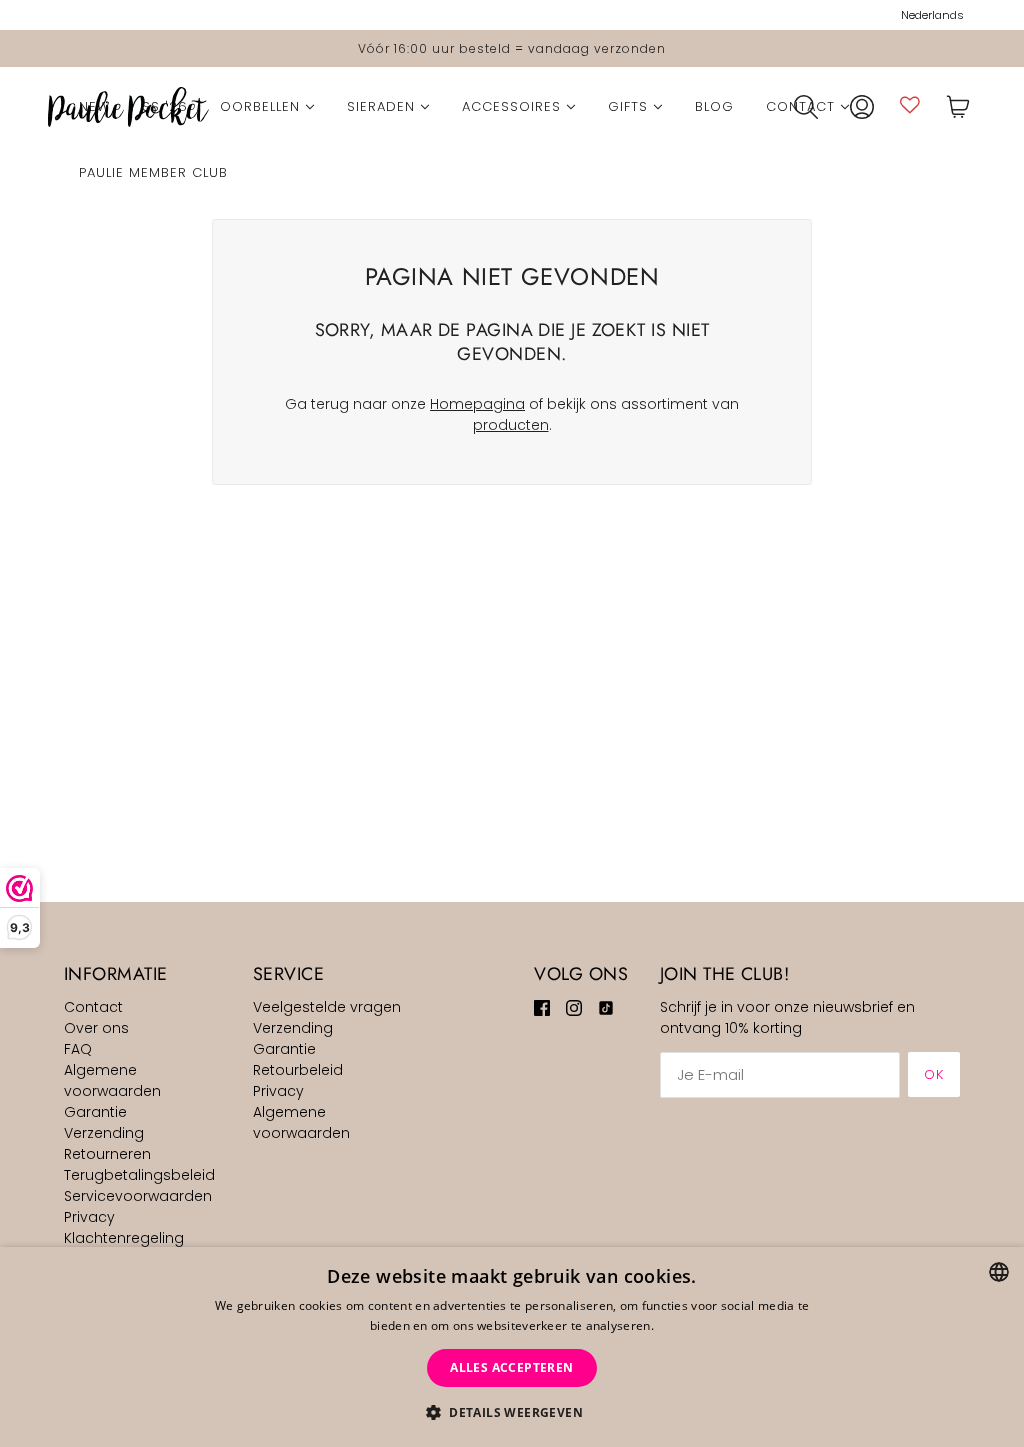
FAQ (78, 1049)
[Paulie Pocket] (128, 107)
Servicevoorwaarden (138, 1196)
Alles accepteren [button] (511, 1367)
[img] (542, 1007)
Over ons (96, 1028)
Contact (93, 1007)
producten (511, 425)
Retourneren (107, 1154)
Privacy (89, 1217)
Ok (934, 1074)
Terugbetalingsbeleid (139, 1175)
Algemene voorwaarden (112, 1080)
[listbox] (999, 1272)
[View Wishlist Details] (910, 104)
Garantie (95, 1112)
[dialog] (512, 1347)
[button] (512, 1412)
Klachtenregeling (124, 1238)
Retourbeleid (298, 1070)
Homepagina (477, 404)
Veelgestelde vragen (327, 1007)
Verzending (104, 1133)
